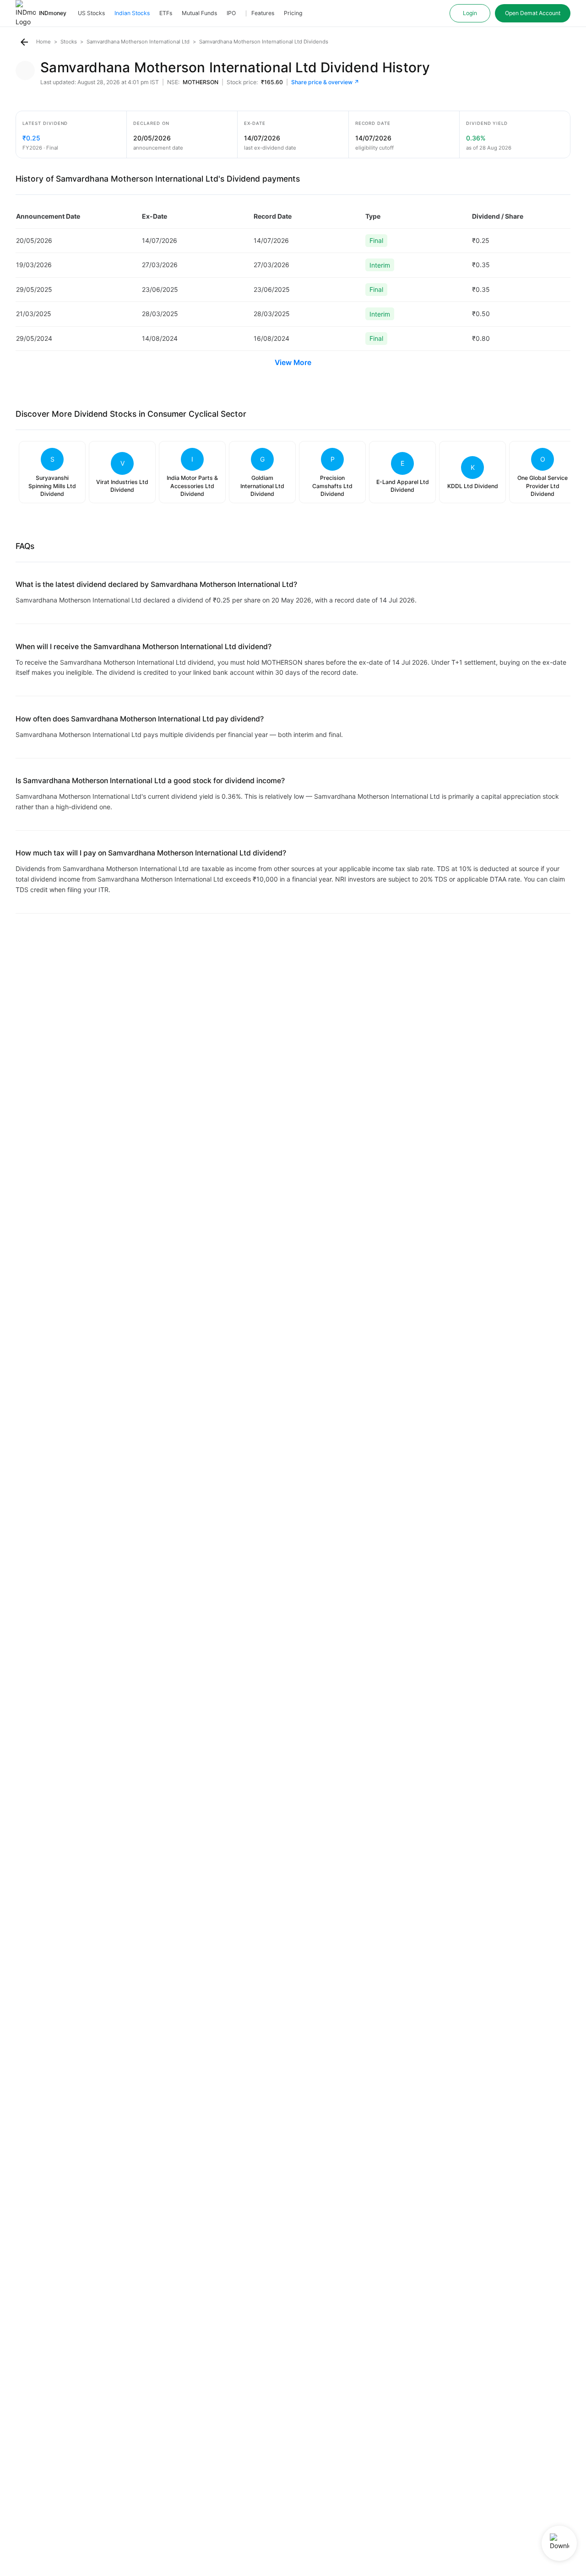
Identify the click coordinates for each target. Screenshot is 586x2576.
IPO (231, 13)
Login (470, 13)
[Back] (24, 42)
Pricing (293, 13)
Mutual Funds (199, 13)
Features (263, 13)
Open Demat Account (533, 13)
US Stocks (91, 13)
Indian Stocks (132, 13)
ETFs (166, 13)
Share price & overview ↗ (325, 82)
